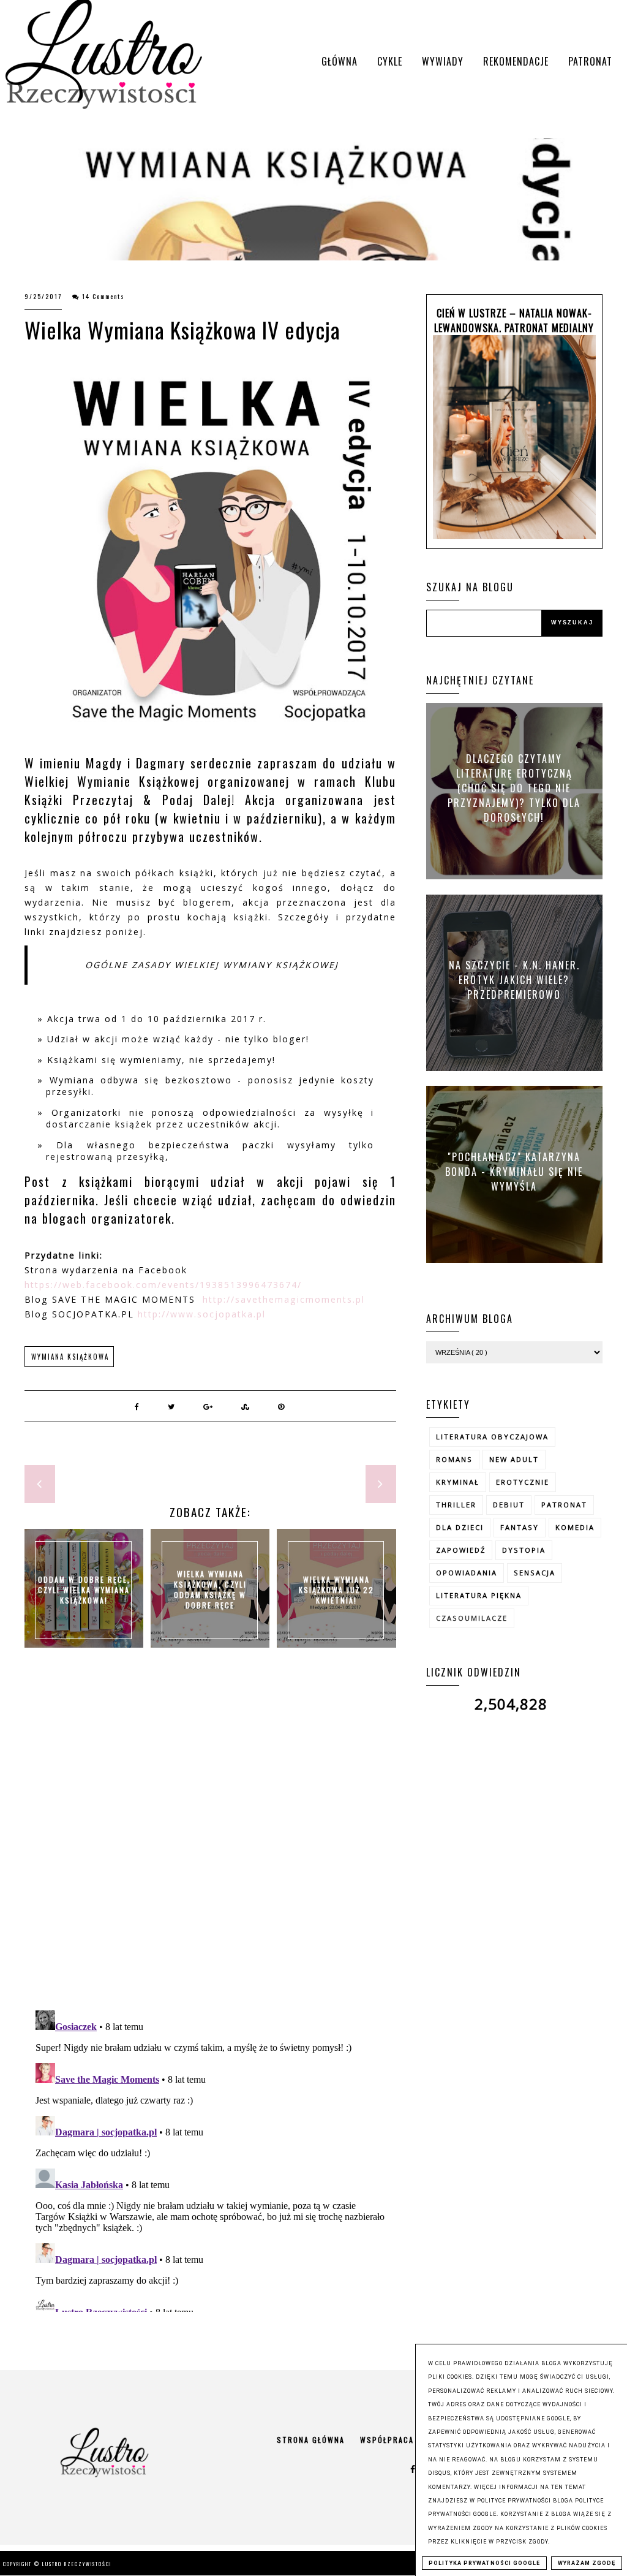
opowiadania (467, 1573)
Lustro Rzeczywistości (77, 2564)
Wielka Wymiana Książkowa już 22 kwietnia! (336, 1589)
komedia (575, 1527)
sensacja (535, 1573)
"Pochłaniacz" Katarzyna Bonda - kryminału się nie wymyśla (514, 1171)
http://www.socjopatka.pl (202, 1314)
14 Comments (103, 296)
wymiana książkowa (70, 1357)
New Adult (514, 1459)
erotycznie (523, 1482)
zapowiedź (461, 1550)
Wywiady (443, 61)
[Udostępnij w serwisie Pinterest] (282, 1406)
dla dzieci (460, 1527)
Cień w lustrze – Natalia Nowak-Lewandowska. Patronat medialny (514, 320)
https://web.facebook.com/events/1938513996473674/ (163, 1285)
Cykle (390, 61)
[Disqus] (210, 1842)
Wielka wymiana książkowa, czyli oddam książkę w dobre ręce (210, 1589)
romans (454, 1459)
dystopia (524, 1550)
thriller (456, 1505)
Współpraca (387, 2440)
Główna (340, 61)
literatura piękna (479, 1595)
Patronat (590, 61)
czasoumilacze (472, 1618)
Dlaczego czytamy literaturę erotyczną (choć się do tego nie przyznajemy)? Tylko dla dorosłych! (514, 788)
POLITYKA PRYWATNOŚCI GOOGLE (484, 2563)
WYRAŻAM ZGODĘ (587, 2563)
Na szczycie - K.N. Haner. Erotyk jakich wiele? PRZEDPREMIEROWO (514, 979)
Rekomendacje (516, 61)
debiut (509, 1505)
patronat (564, 1505)
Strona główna (311, 2440)
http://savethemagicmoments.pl (284, 1299)
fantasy (520, 1527)
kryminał (458, 1482)
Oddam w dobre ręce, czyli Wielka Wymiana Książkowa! (84, 1589)
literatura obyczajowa (492, 1437)
